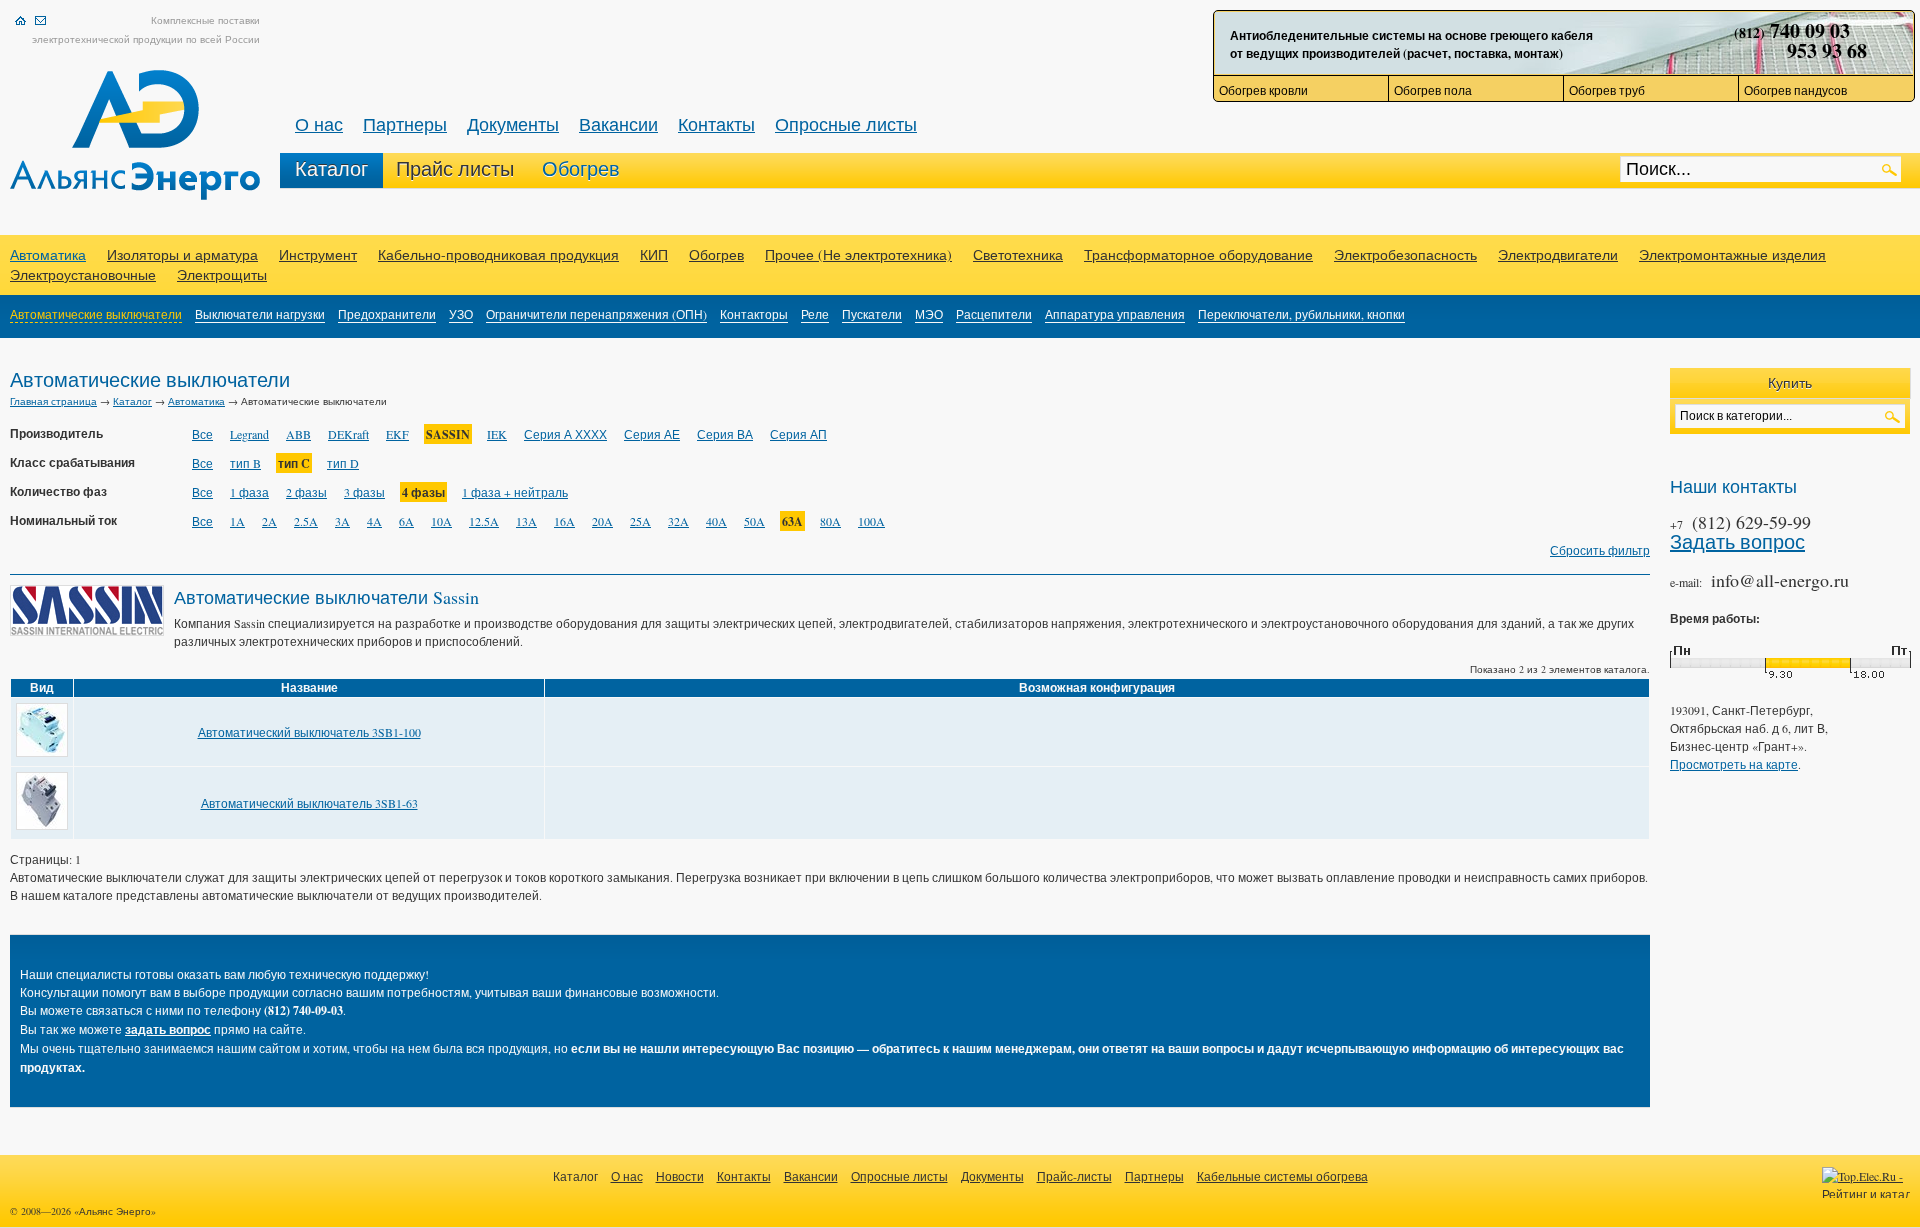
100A (871, 521)
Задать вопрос (1737, 541)
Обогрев (581, 168)
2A (269, 521)
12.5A (484, 521)
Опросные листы (846, 124)
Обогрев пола (1433, 90)
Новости (680, 1176)
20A (602, 521)
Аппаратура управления (1115, 314)
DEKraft (348, 434)
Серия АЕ (652, 434)
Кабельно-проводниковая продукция (498, 254)
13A (526, 521)
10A (441, 521)
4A (374, 521)
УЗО (461, 314)
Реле (815, 314)
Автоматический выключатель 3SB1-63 (309, 803)
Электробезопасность (1405, 254)
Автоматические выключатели (96, 314)
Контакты (716, 124)
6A (406, 521)
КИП (654, 254)
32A (678, 521)
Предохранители (387, 314)
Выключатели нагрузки (260, 314)
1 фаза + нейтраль (515, 492)
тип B (245, 463)
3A (342, 521)
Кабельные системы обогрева (1282, 1176)
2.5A (306, 521)
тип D (343, 463)
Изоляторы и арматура (182, 254)
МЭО (929, 314)
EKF (397, 434)
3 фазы (364, 492)
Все (202, 434)
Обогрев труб (1607, 90)
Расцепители (994, 314)
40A (716, 521)
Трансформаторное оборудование (1198, 254)
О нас (319, 124)
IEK (497, 434)
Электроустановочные (83, 274)
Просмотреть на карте (1734, 764)
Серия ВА (725, 434)
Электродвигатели (1558, 254)
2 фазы (306, 492)
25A (640, 521)
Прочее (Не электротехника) (858, 254)
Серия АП (798, 434)
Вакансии (618, 124)
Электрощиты (222, 274)
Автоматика (48, 254)
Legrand (249, 434)
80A (830, 521)
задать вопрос (168, 1029)
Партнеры (405, 124)
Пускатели (872, 314)
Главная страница (53, 401)
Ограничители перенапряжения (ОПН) (596, 314)
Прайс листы (455, 168)
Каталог (331, 168)
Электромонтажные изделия (1732, 254)
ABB (298, 434)
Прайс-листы (1074, 1176)
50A (754, 521)
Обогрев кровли (1263, 90)
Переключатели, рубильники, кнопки (1301, 314)
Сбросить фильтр (1600, 550)
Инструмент (318, 254)
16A (564, 521)
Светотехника (1018, 254)
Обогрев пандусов (1795, 90)
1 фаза (249, 492)
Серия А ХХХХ (565, 434)
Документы (513, 124)
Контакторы (754, 314)
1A (237, 521)
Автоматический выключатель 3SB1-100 (309, 732)
